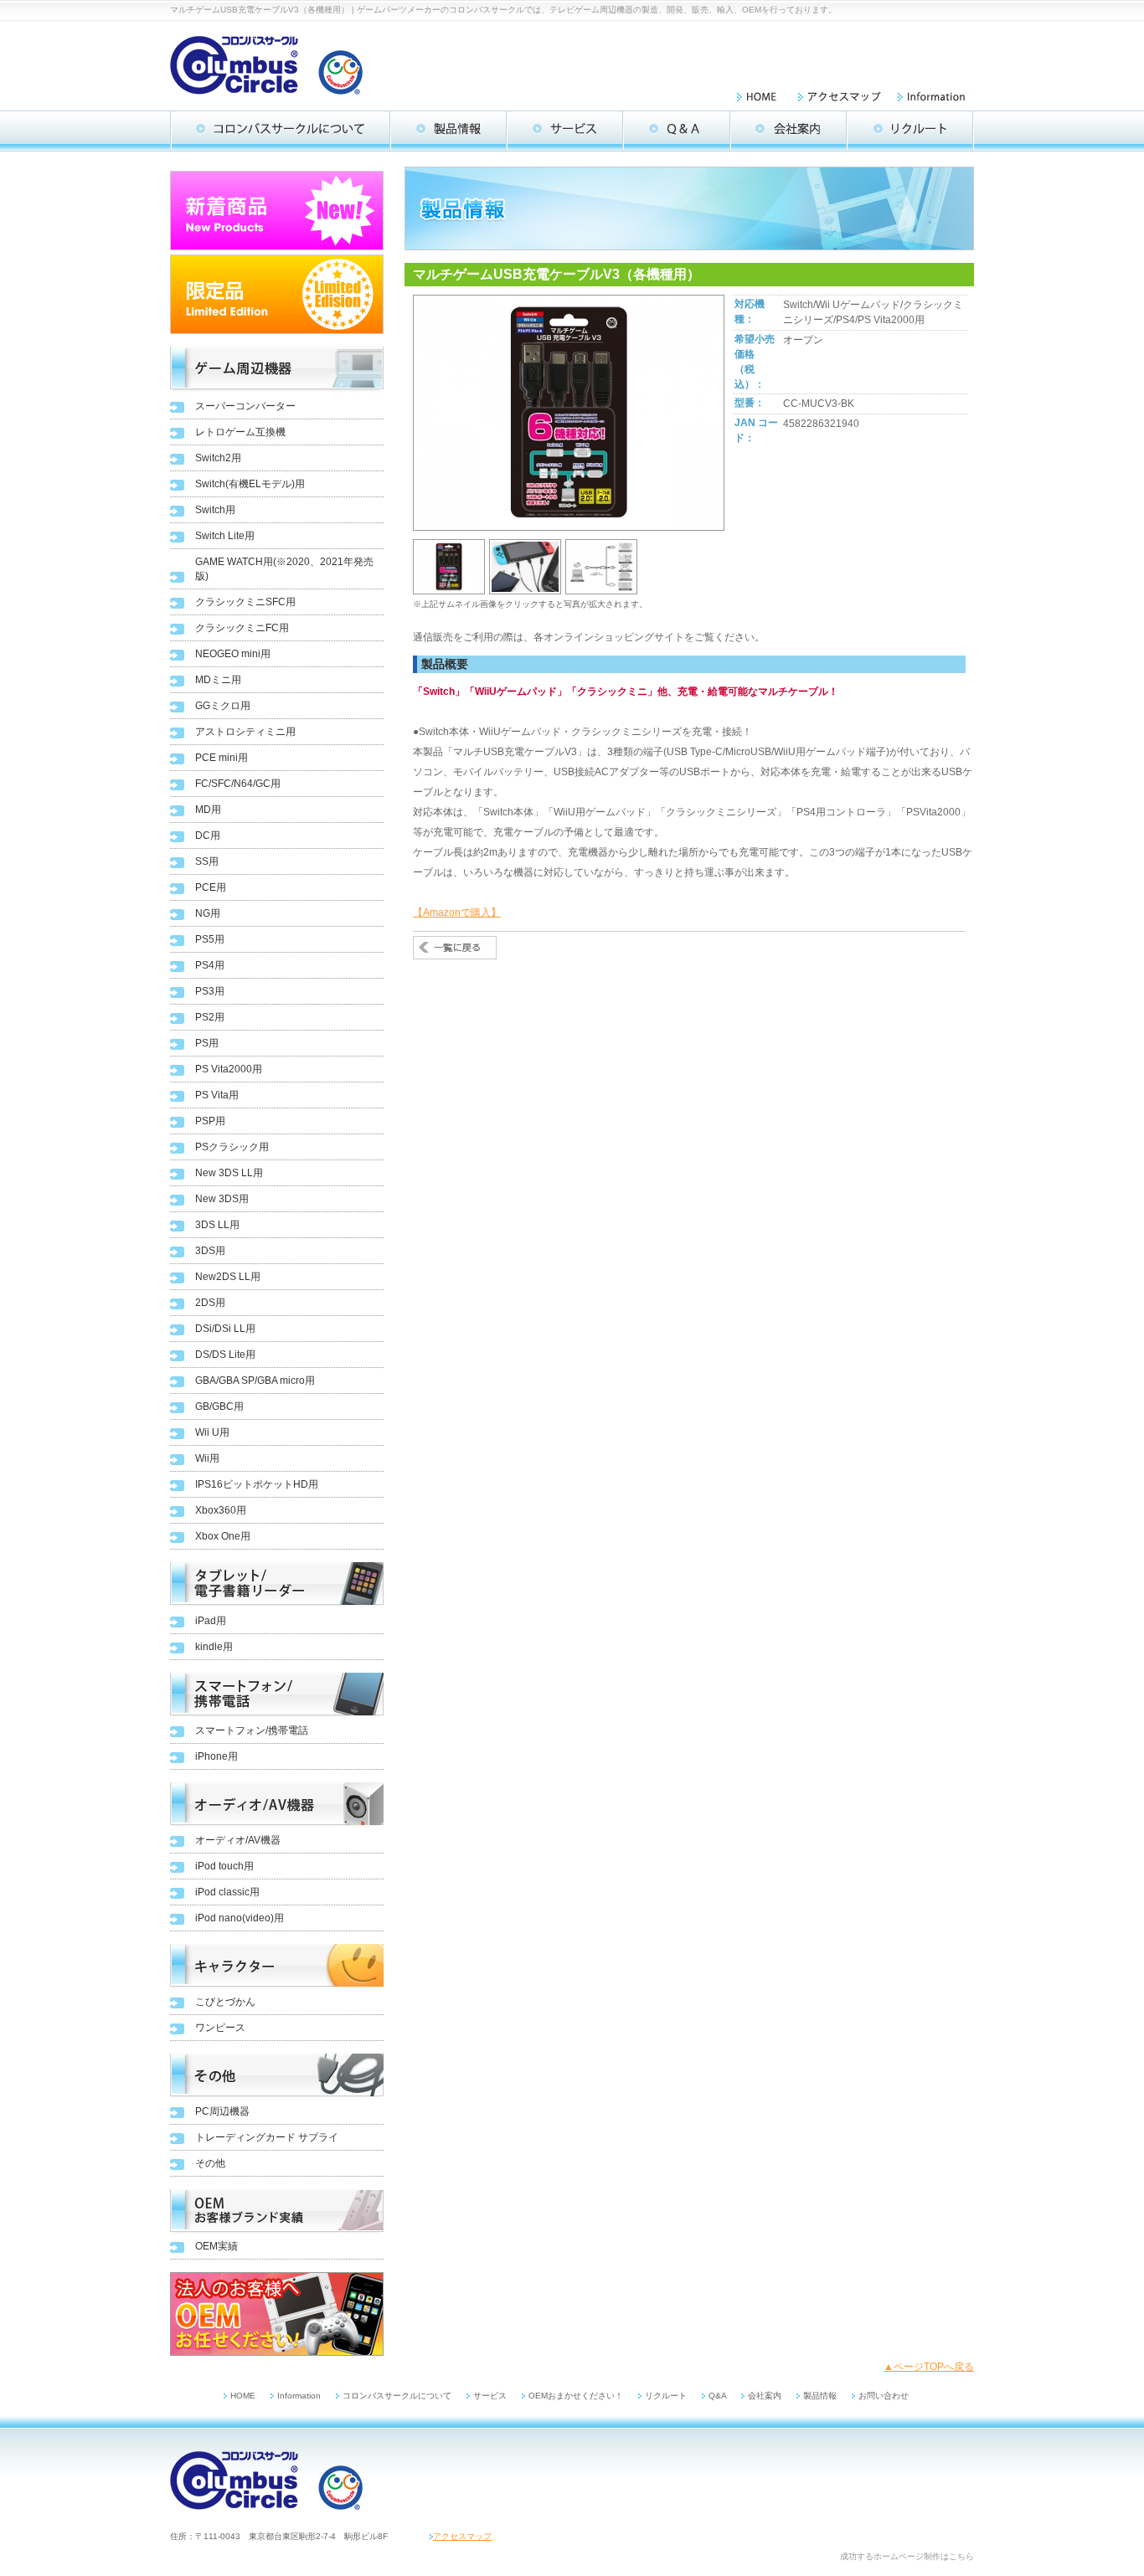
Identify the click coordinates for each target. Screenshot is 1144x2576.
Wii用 (207, 1458)
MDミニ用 (218, 680)
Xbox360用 (221, 1510)
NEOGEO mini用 (233, 654)
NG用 (208, 913)
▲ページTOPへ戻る (929, 2367)
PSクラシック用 (232, 1147)
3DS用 (210, 1251)
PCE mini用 (222, 758)
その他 (210, 2163)
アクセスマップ (462, 2536)
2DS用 (210, 1303)
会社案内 (765, 2396)
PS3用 (210, 991)
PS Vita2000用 (229, 1069)
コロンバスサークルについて (397, 2396)
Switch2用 (218, 458)
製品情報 (820, 2396)
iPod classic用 (227, 1892)
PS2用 (210, 1017)
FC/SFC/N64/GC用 (238, 784)
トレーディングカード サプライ (267, 2137)
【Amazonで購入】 (457, 913)
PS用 (207, 1043)
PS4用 (210, 965)
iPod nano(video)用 (240, 1918)
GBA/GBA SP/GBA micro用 (255, 1381)
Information (299, 2396)
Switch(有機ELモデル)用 (250, 484)
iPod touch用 (224, 1866)
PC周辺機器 (222, 2111)
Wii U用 (212, 1432)
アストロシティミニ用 (245, 732)
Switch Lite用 (225, 536)
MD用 (208, 810)
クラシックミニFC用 (242, 628)
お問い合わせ (884, 2396)
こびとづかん (225, 2002)
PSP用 (210, 1121)
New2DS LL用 (228, 1277)
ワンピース (220, 2028)
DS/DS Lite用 (225, 1355)
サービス (490, 2396)
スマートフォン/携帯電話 (252, 1730)
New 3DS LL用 (229, 1173)
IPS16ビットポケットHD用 (257, 1484)
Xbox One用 (223, 1536)
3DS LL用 (217, 1225)
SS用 (207, 861)
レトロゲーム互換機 (240, 432)
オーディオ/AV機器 (238, 1840)
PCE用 (211, 887)
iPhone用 (216, 1756)
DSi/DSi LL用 (225, 1329)
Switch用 (215, 510)
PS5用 (210, 939)
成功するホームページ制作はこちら (907, 2556)
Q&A (719, 2396)
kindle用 (214, 1647)
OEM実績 (216, 2246)
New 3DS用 (222, 1199)
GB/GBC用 (219, 1406)
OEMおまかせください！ (576, 2396)
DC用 (208, 836)
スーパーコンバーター (245, 406)
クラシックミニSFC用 (245, 602)
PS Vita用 (217, 1095)
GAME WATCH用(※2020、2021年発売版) (284, 569)
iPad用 (211, 1621)
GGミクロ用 (223, 706)
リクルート (666, 2396)
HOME (243, 2396)
